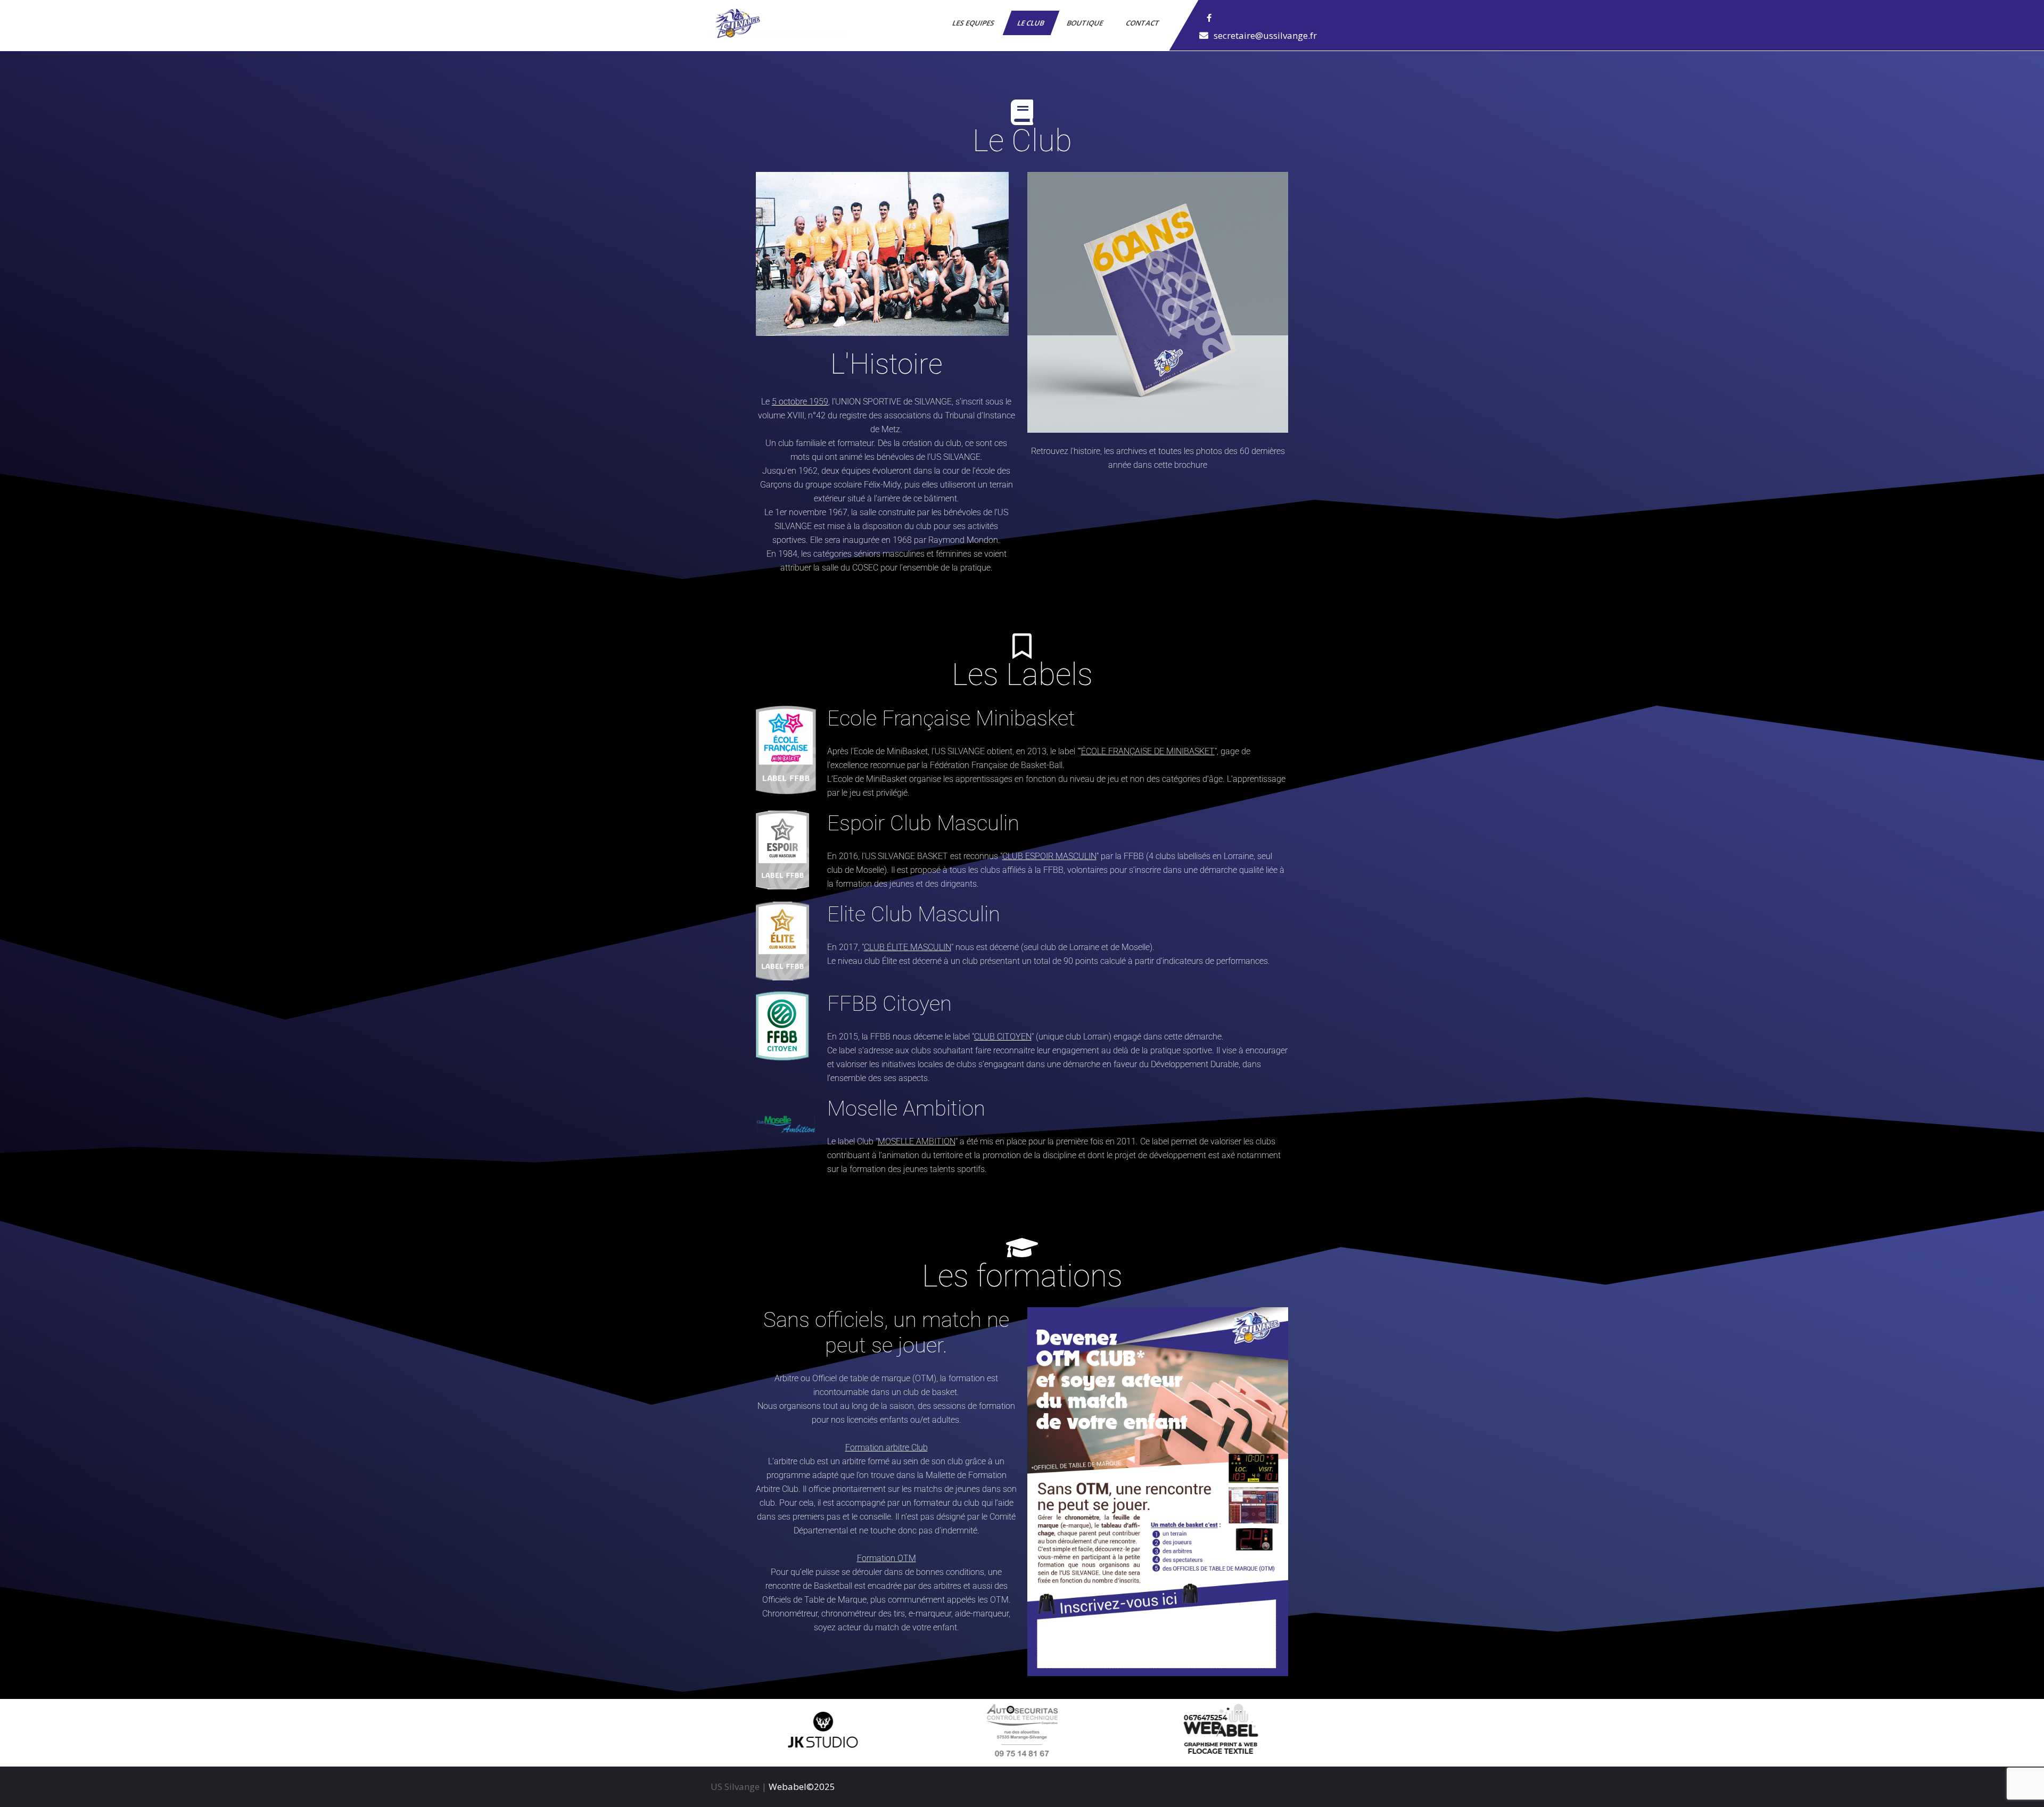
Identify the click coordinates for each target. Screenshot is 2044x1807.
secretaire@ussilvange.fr (1265, 35)
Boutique (1086, 23)
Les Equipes (974, 23)
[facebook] (1209, 18)
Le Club (1031, 23)
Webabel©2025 (802, 1787)
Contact (1143, 23)
